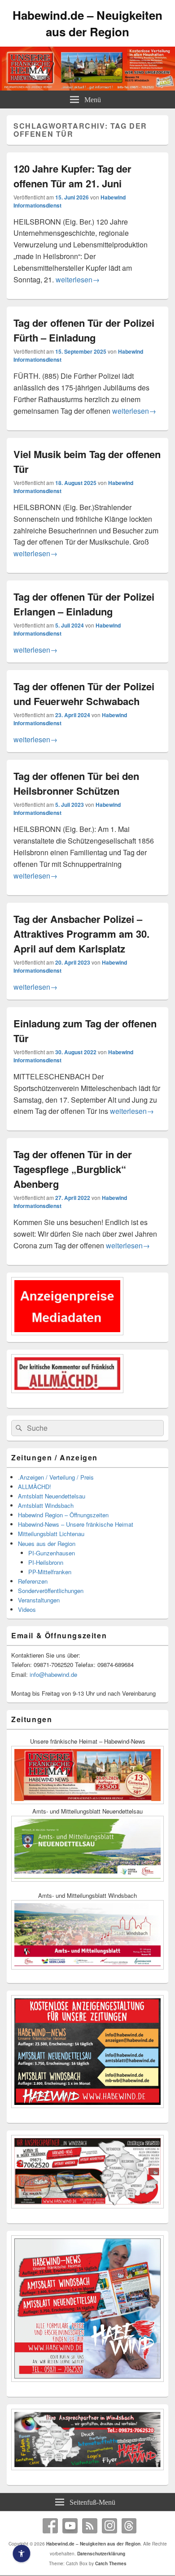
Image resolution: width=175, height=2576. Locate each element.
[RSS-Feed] (90, 2526)
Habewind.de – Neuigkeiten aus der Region (87, 23)
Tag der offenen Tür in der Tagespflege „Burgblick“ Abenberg (73, 1169)
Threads (129, 2526)
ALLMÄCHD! (35, 1487)
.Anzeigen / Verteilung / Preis (56, 1477)
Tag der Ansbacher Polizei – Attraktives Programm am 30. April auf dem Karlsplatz (81, 934)
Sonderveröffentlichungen (51, 1591)
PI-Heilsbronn (46, 1562)
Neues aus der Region (47, 1543)
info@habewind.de (53, 1674)
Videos (27, 1609)
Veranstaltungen (39, 1600)
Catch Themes (111, 2563)
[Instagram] (109, 2526)
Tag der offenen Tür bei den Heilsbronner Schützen (76, 783)
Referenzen (33, 1581)
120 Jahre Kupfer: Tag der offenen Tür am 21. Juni (72, 176)
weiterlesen (78, 279)
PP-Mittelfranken (50, 1572)
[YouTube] (70, 2526)
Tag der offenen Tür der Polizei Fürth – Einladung (84, 330)
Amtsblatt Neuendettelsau (52, 1496)
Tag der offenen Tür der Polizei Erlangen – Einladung (84, 604)
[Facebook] (50, 2526)
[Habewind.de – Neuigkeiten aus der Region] (87, 88)
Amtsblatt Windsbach (46, 1505)
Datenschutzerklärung (101, 2554)
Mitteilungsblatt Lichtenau (51, 1534)
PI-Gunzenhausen (52, 1553)
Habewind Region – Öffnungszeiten (63, 1515)
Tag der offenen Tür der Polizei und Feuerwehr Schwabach (84, 694)
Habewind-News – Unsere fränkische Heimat (76, 1524)
